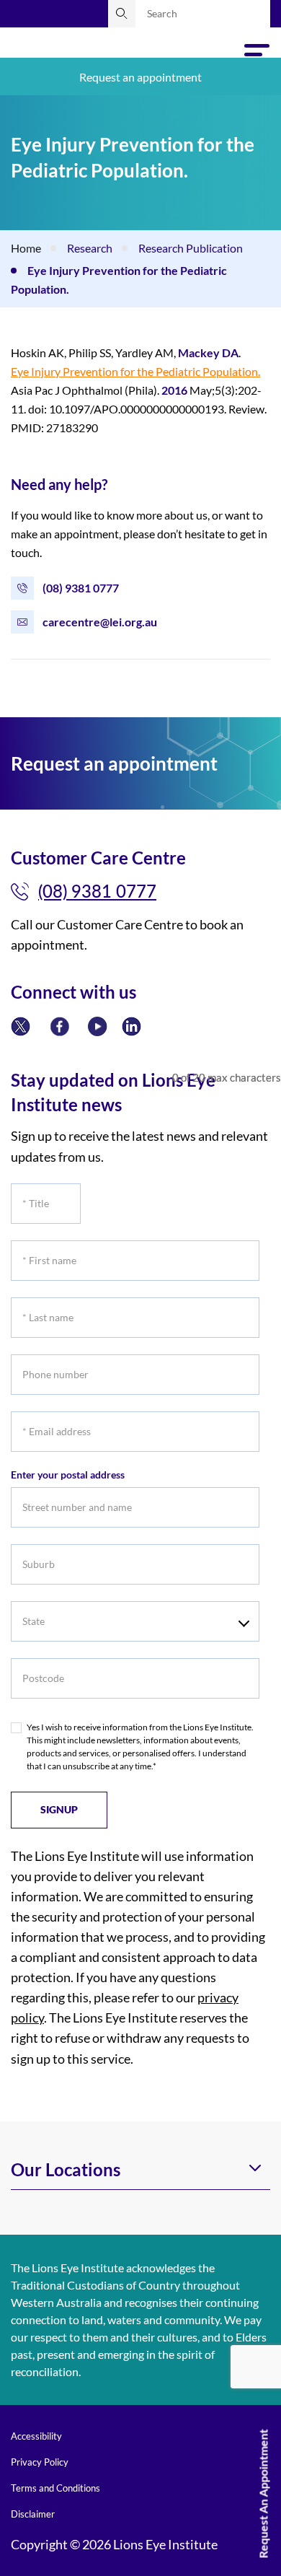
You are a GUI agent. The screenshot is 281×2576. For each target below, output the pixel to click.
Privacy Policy (40, 2462)
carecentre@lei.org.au (100, 622)
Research (90, 248)
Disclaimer (33, 2514)
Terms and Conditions (55, 2488)
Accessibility (36, 2436)
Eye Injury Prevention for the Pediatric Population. (135, 371)
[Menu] (257, 55)
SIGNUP (59, 1809)
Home (26, 248)
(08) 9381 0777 (81, 588)
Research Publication (191, 248)
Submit (122, 14)
